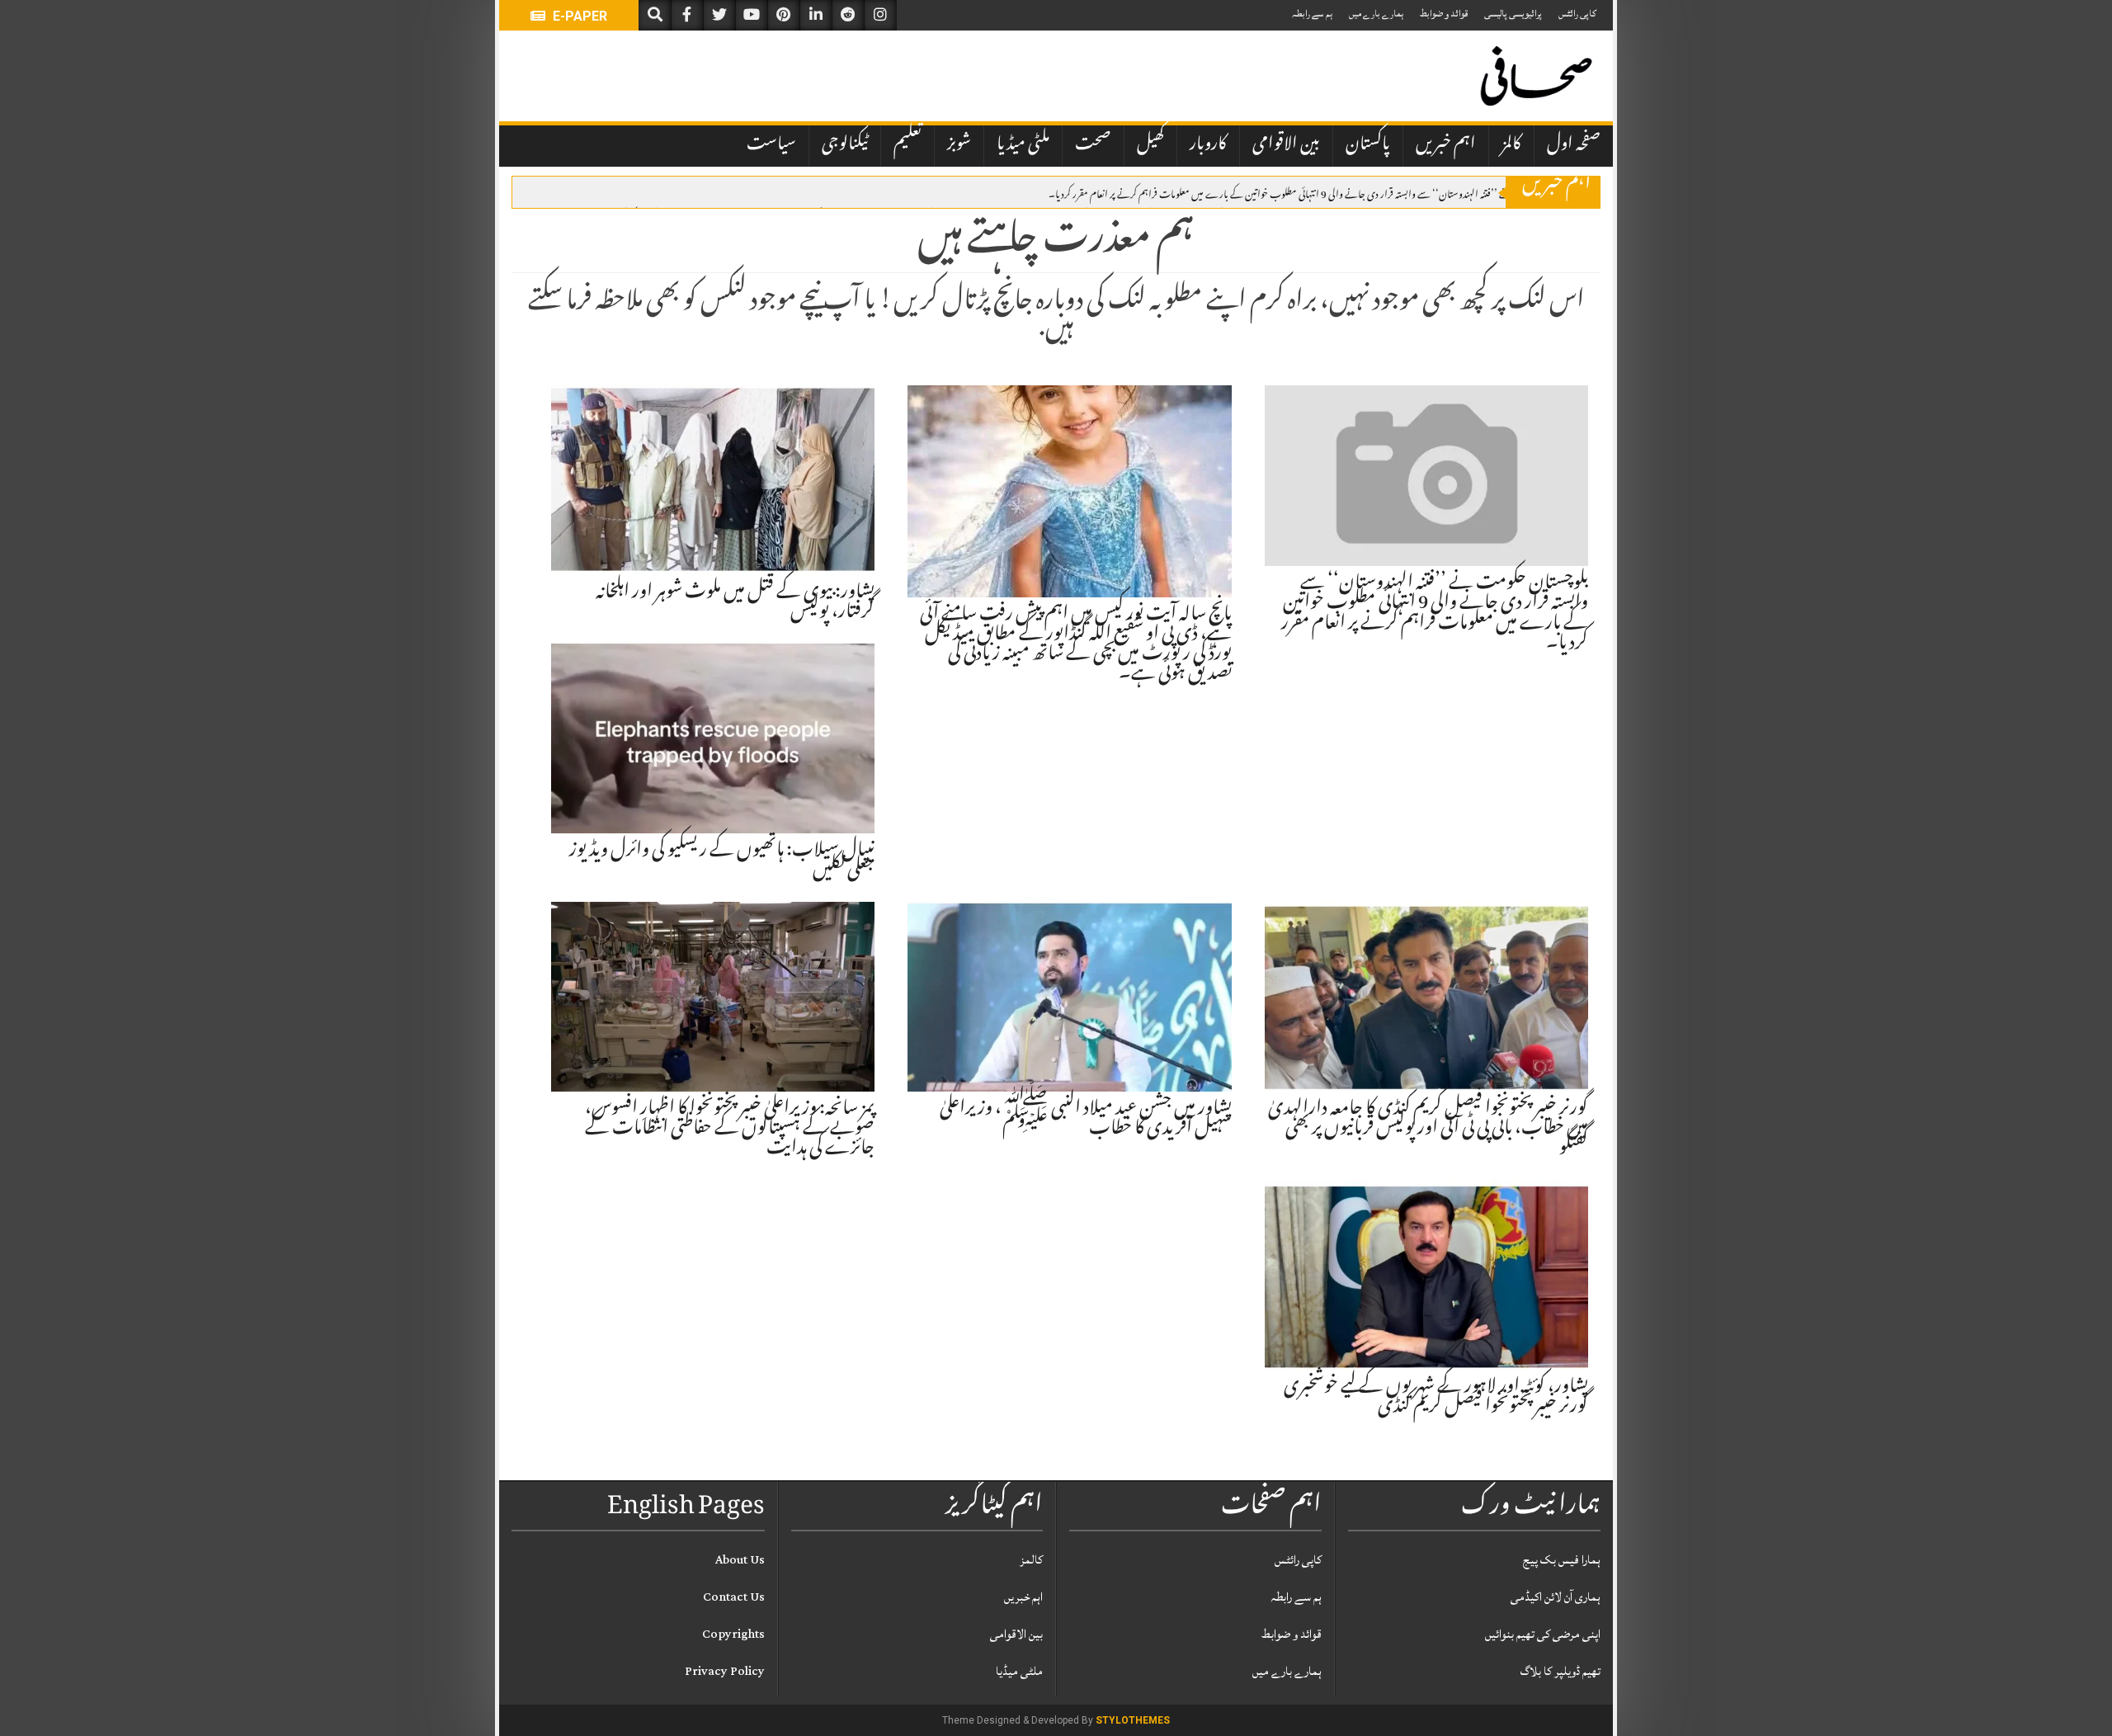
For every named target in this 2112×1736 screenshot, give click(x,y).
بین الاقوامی (1286, 145)
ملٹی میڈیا (1023, 145)
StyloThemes (1133, 1720)
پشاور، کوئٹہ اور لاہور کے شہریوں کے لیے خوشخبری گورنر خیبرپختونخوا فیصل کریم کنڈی (1436, 1398)
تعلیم (907, 145)
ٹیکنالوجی (845, 145)
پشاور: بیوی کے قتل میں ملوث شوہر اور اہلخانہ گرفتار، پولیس (735, 603)
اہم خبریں (1446, 145)
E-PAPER (578, 16)
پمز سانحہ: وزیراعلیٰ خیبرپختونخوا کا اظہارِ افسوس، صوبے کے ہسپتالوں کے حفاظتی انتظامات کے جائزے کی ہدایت (730, 1130)
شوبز (959, 145)
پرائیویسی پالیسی (1513, 14)
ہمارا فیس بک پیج (1562, 1560)
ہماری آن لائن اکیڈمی (1556, 1597)
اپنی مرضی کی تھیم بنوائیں (1543, 1634)
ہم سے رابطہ (1312, 14)
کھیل (1150, 145)
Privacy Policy (725, 1671)
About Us (740, 1560)
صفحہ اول (1574, 145)
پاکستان (1368, 145)
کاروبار (1208, 145)
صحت (1093, 145)
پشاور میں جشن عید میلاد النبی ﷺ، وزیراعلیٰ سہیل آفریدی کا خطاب (1086, 1120)
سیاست (771, 145)
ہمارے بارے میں (1376, 14)
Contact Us (734, 1597)
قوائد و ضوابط (1444, 14)
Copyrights (733, 1634)
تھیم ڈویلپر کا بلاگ (1560, 1671)
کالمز (1511, 145)
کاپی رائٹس (1577, 14)
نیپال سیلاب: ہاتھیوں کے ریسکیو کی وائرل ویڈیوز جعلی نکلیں (722, 861)
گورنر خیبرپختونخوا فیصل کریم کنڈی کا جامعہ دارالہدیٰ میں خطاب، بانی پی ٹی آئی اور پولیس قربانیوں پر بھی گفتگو (1428, 1130)
